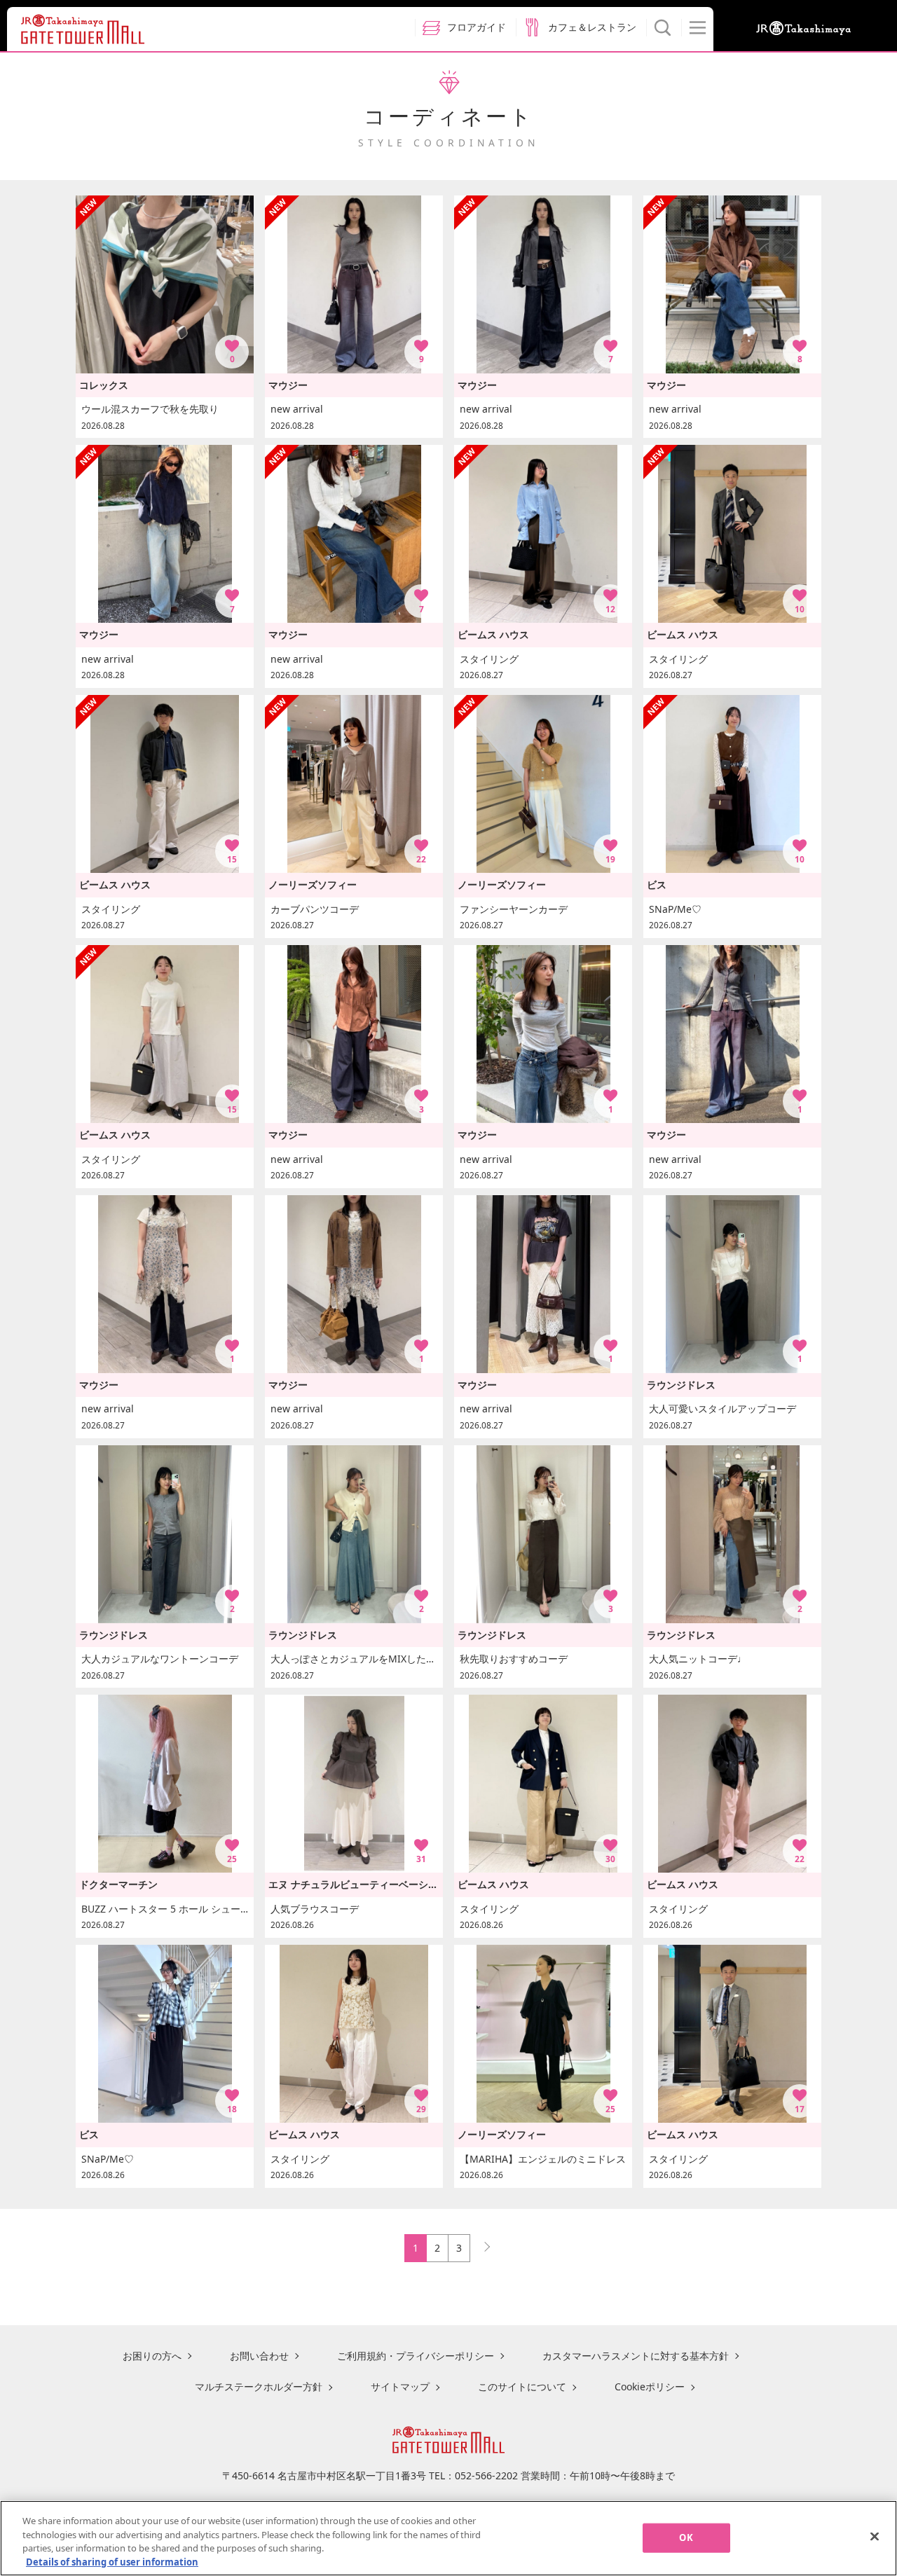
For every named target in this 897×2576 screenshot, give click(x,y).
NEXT (481, 2244)
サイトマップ (400, 2386)
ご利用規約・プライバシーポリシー (416, 2356)
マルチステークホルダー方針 (259, 2386)
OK (686, 2537)
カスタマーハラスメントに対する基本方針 (636, 2356)
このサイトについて (522, 2386)
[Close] (875, 2536)
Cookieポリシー (650, 2386)
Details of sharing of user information (112, 2561)
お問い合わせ (259, 2356)
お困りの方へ (152, 2356)
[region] (448, 2538)
